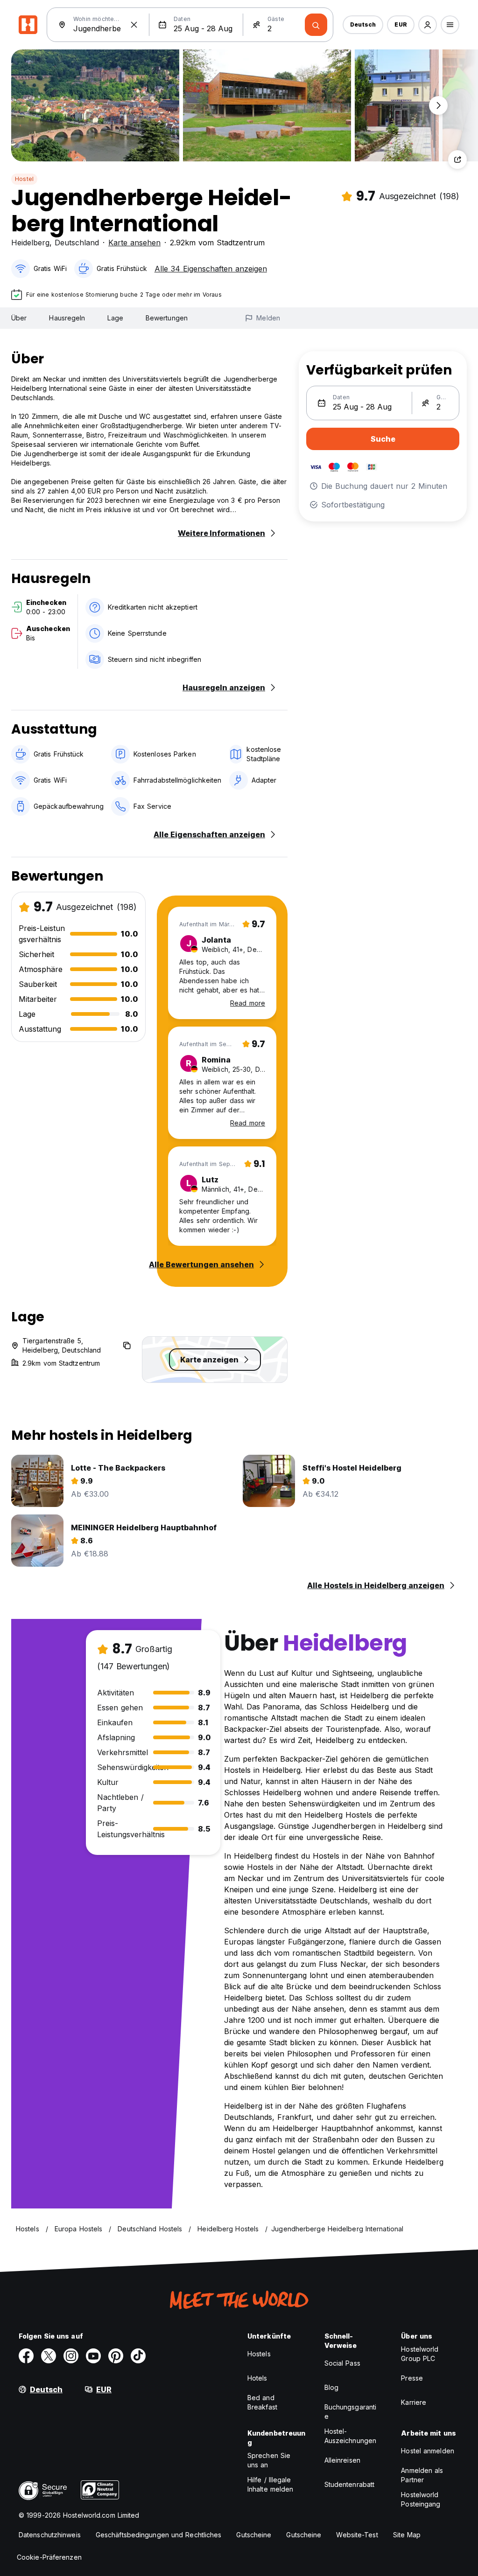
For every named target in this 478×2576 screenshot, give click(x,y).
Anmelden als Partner (422, 2475)
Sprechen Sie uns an (269, 2460)
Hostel (24, 179)
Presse (412, 2378)
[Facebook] (26, 2356)
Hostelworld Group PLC (420, 2354)
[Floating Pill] (438, 105)
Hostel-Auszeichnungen (350, 2436)
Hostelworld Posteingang (421, 2499)
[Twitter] (49, 2356)
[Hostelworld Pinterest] (116, 2356)
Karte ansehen (134, 243)
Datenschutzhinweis (50, 2535)
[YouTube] (93, 2356)
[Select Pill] (428, 25)
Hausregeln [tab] (67, 318)
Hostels (259, 2354)
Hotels (257, 2378)
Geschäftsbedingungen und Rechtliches (159, 2535)
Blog (331, 2387)
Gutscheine (254, 2535)
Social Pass (342, 2363)
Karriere (414, 2402)
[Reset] (134, 25)
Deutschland (77, 243)
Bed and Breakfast (262, 2402)
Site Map (407, 2535)
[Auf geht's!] (316, 25)
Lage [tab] (115, 318)
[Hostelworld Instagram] (71, 2356)
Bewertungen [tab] (167, 318)
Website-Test (357, 2535)
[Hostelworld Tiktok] (138, 2356)
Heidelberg (30, 243)
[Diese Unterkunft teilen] (457, 160)
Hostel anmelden (428, 2451)
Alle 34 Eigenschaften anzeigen (211, 269)
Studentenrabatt (350, 2484)
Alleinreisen (342, 2460)
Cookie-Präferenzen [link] (49, 2557)
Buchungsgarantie (351, 2412)
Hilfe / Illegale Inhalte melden (270, 2484)
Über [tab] (19, 318)
